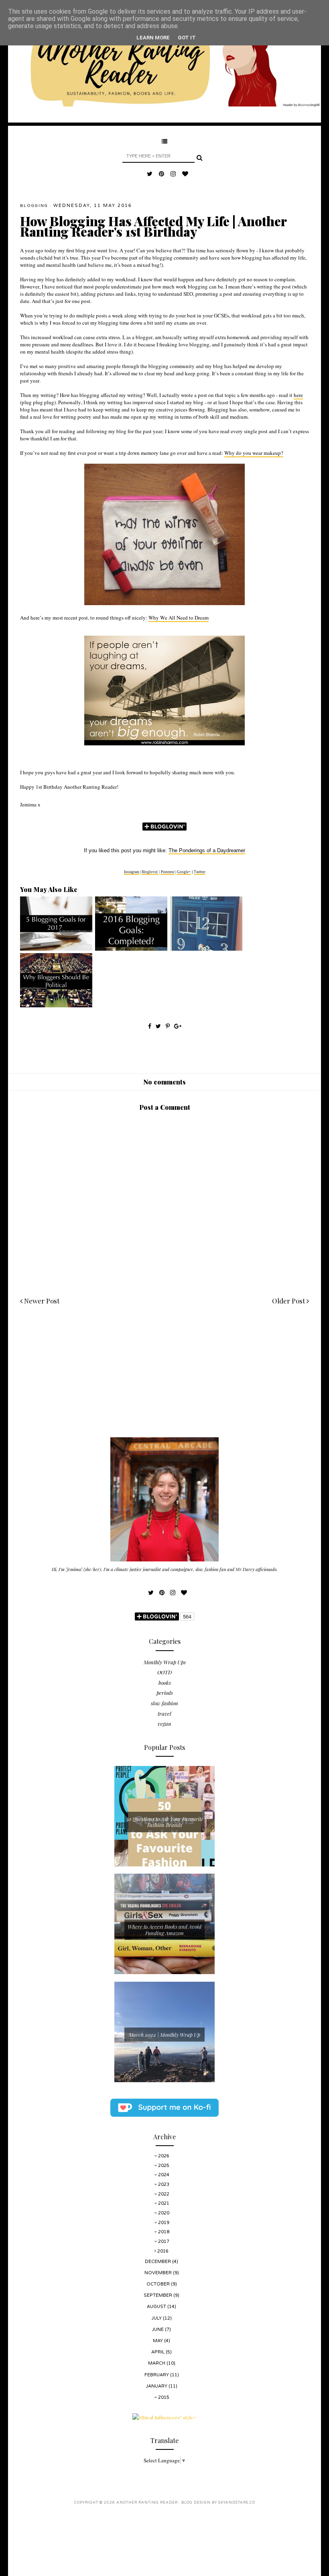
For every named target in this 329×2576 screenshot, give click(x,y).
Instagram (132, 872)
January (157, 2386)
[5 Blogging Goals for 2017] (56, 949)
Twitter (200, 872)
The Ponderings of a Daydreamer (207, 850)
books (165, 1683)
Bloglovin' (150, 872)
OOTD (164, 1672)
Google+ (184, 872)
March (157, 2363)
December (158, 2262)
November (159, 2273)
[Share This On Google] (178, 1026)
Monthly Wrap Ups (165, 1662)
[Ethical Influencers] (164, 2417)
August (157, 2307)
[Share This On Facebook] (150, 1026)
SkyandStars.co (237, 2503)
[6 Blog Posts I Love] (206, 949)
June (158, 2329)
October (159, 2284)
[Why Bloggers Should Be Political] (56, 1005)
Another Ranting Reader (148, 2503)
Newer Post (41, 1301)
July (157, 2318)
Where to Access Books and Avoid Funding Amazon (164, 1930)
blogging (34, 206)
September (158, 2295)
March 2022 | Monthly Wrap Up (164, 2035)
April (158, 2352)
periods (165, 1693)
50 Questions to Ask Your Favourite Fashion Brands (165, 1822)
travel (164, 1714)
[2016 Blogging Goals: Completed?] (131, 949)
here (298, 395)
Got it (187, 38)
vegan (164, 1724)
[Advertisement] (164, 1381)
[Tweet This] (159, 1026)
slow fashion (164, 1703)
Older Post (289, 1301)
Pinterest (168, 872)
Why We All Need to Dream (179, 618)
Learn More (153, 38)
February (157, 2375)
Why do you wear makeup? (254, 453)
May (158, 2341)
